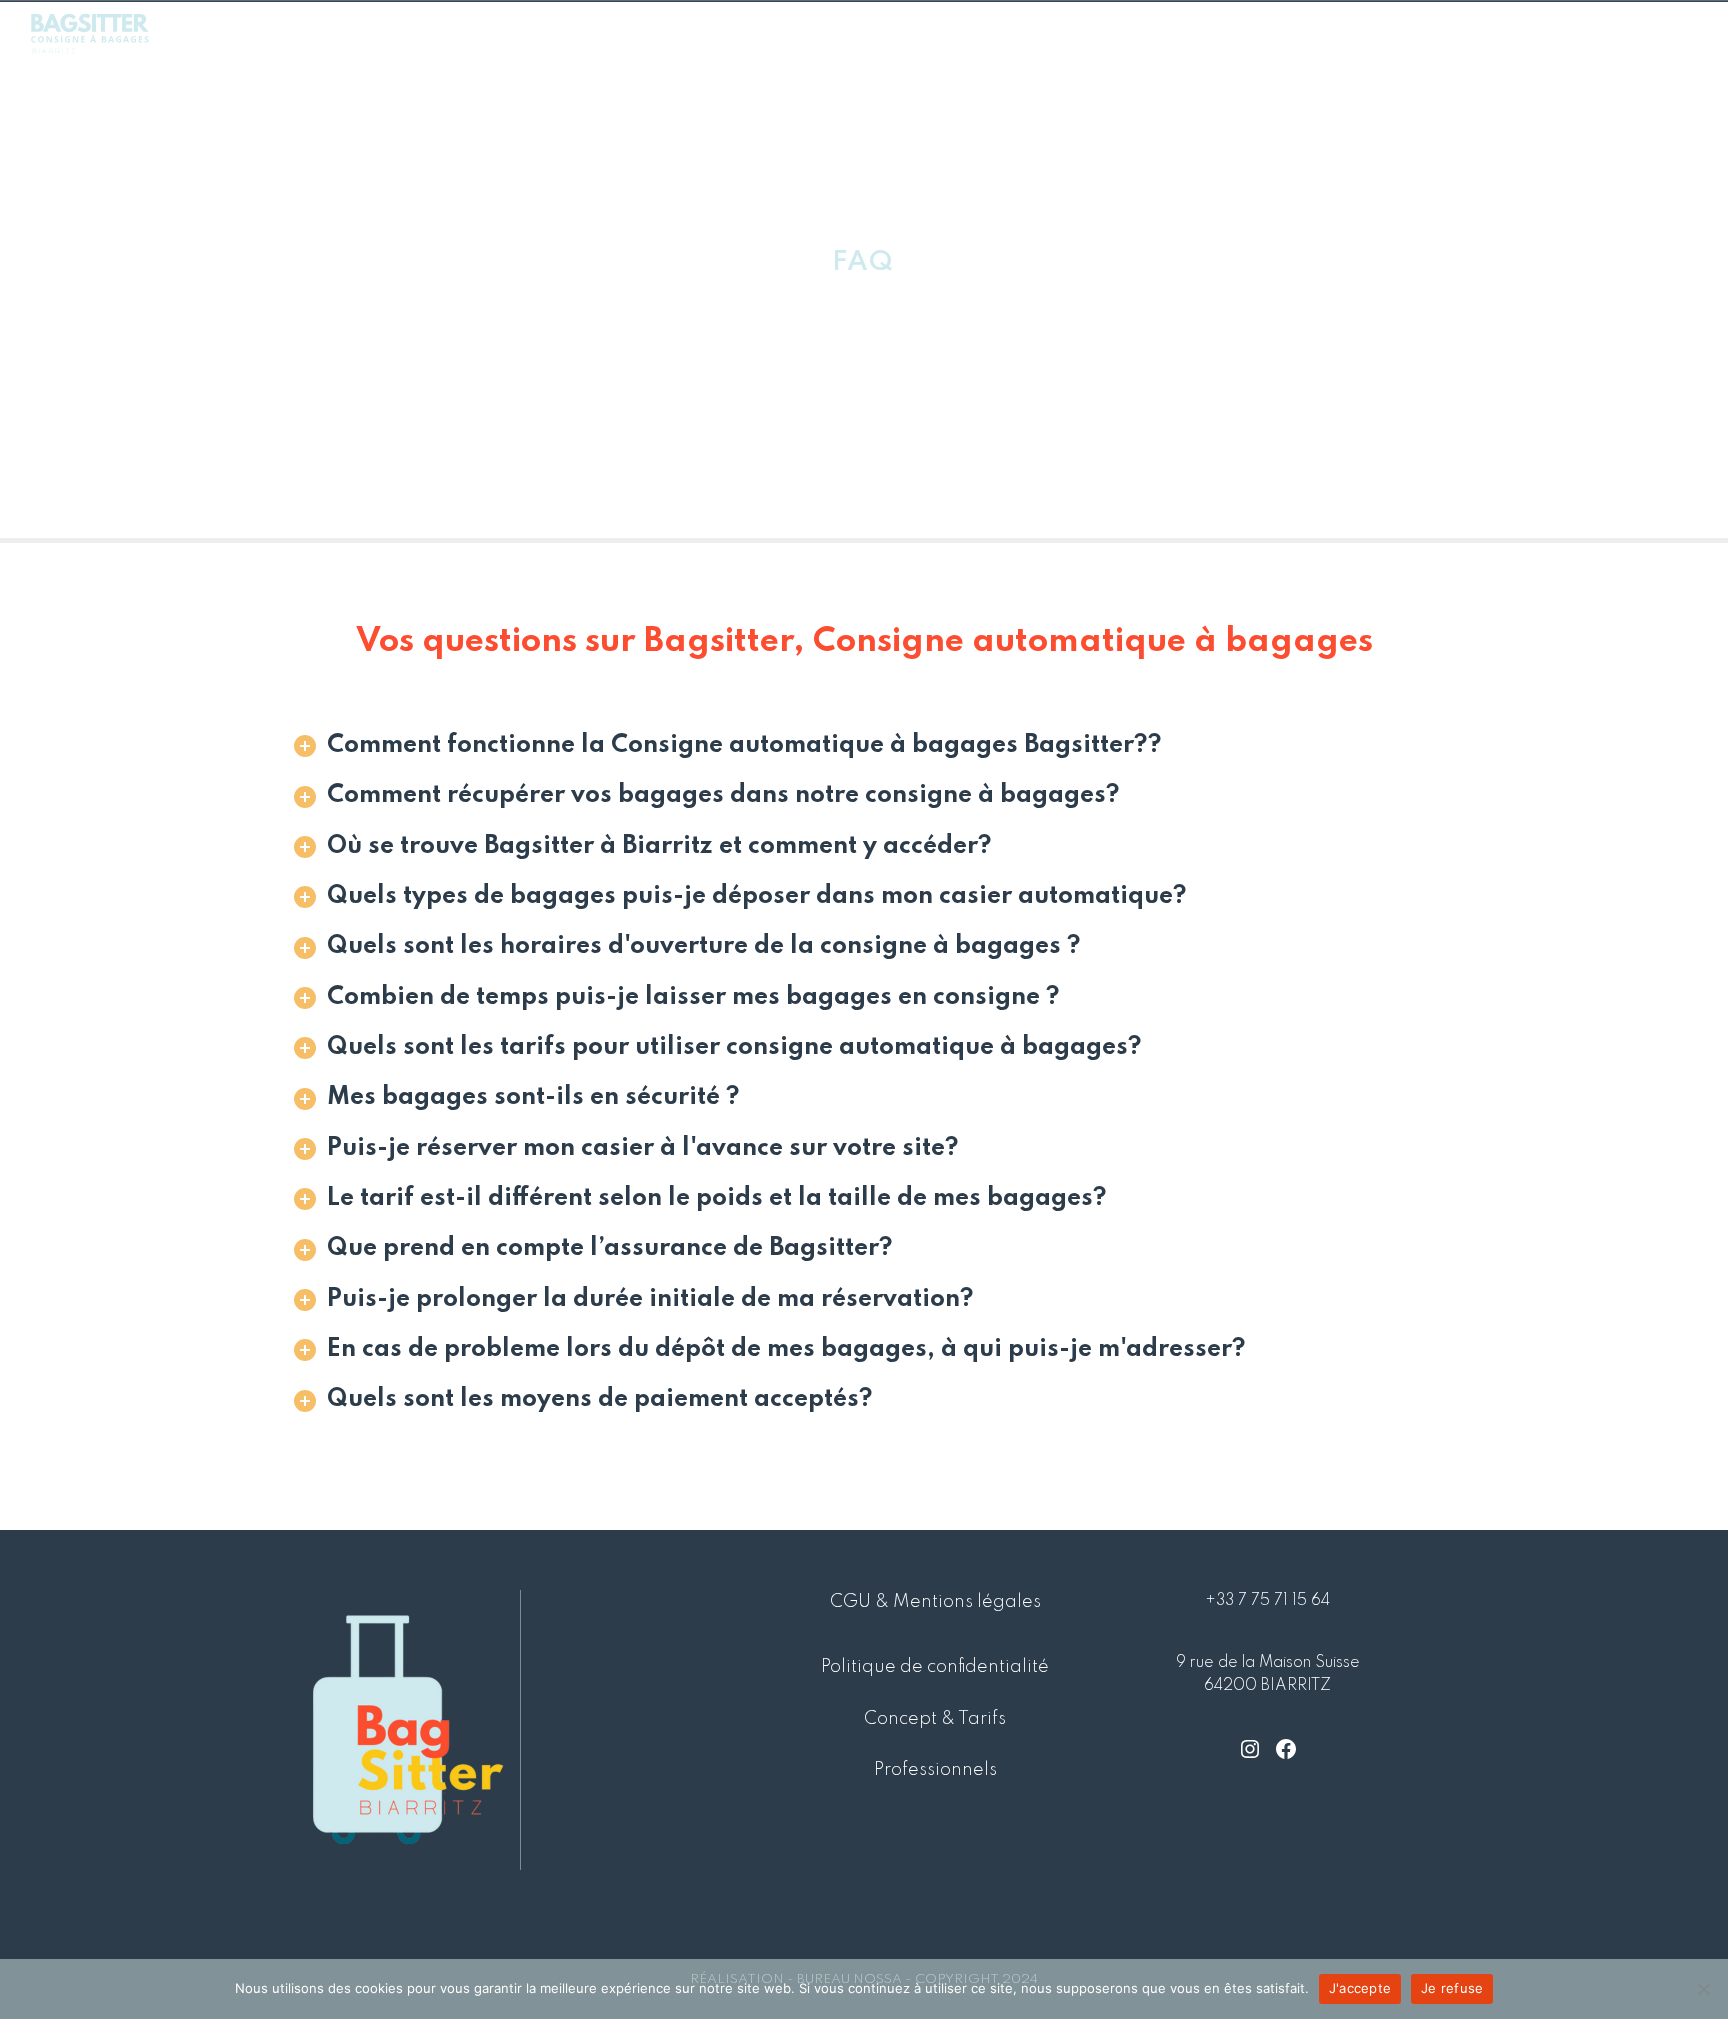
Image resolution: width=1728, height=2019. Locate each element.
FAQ (1422, 31)
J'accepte (1360, 1988)
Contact (1651, 31)
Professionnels (1525, 31)
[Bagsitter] (90, 32)
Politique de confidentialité (935, 1667)
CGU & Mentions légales (935, 1602)
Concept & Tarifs (1313, 31)
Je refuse (1452, 1988)
